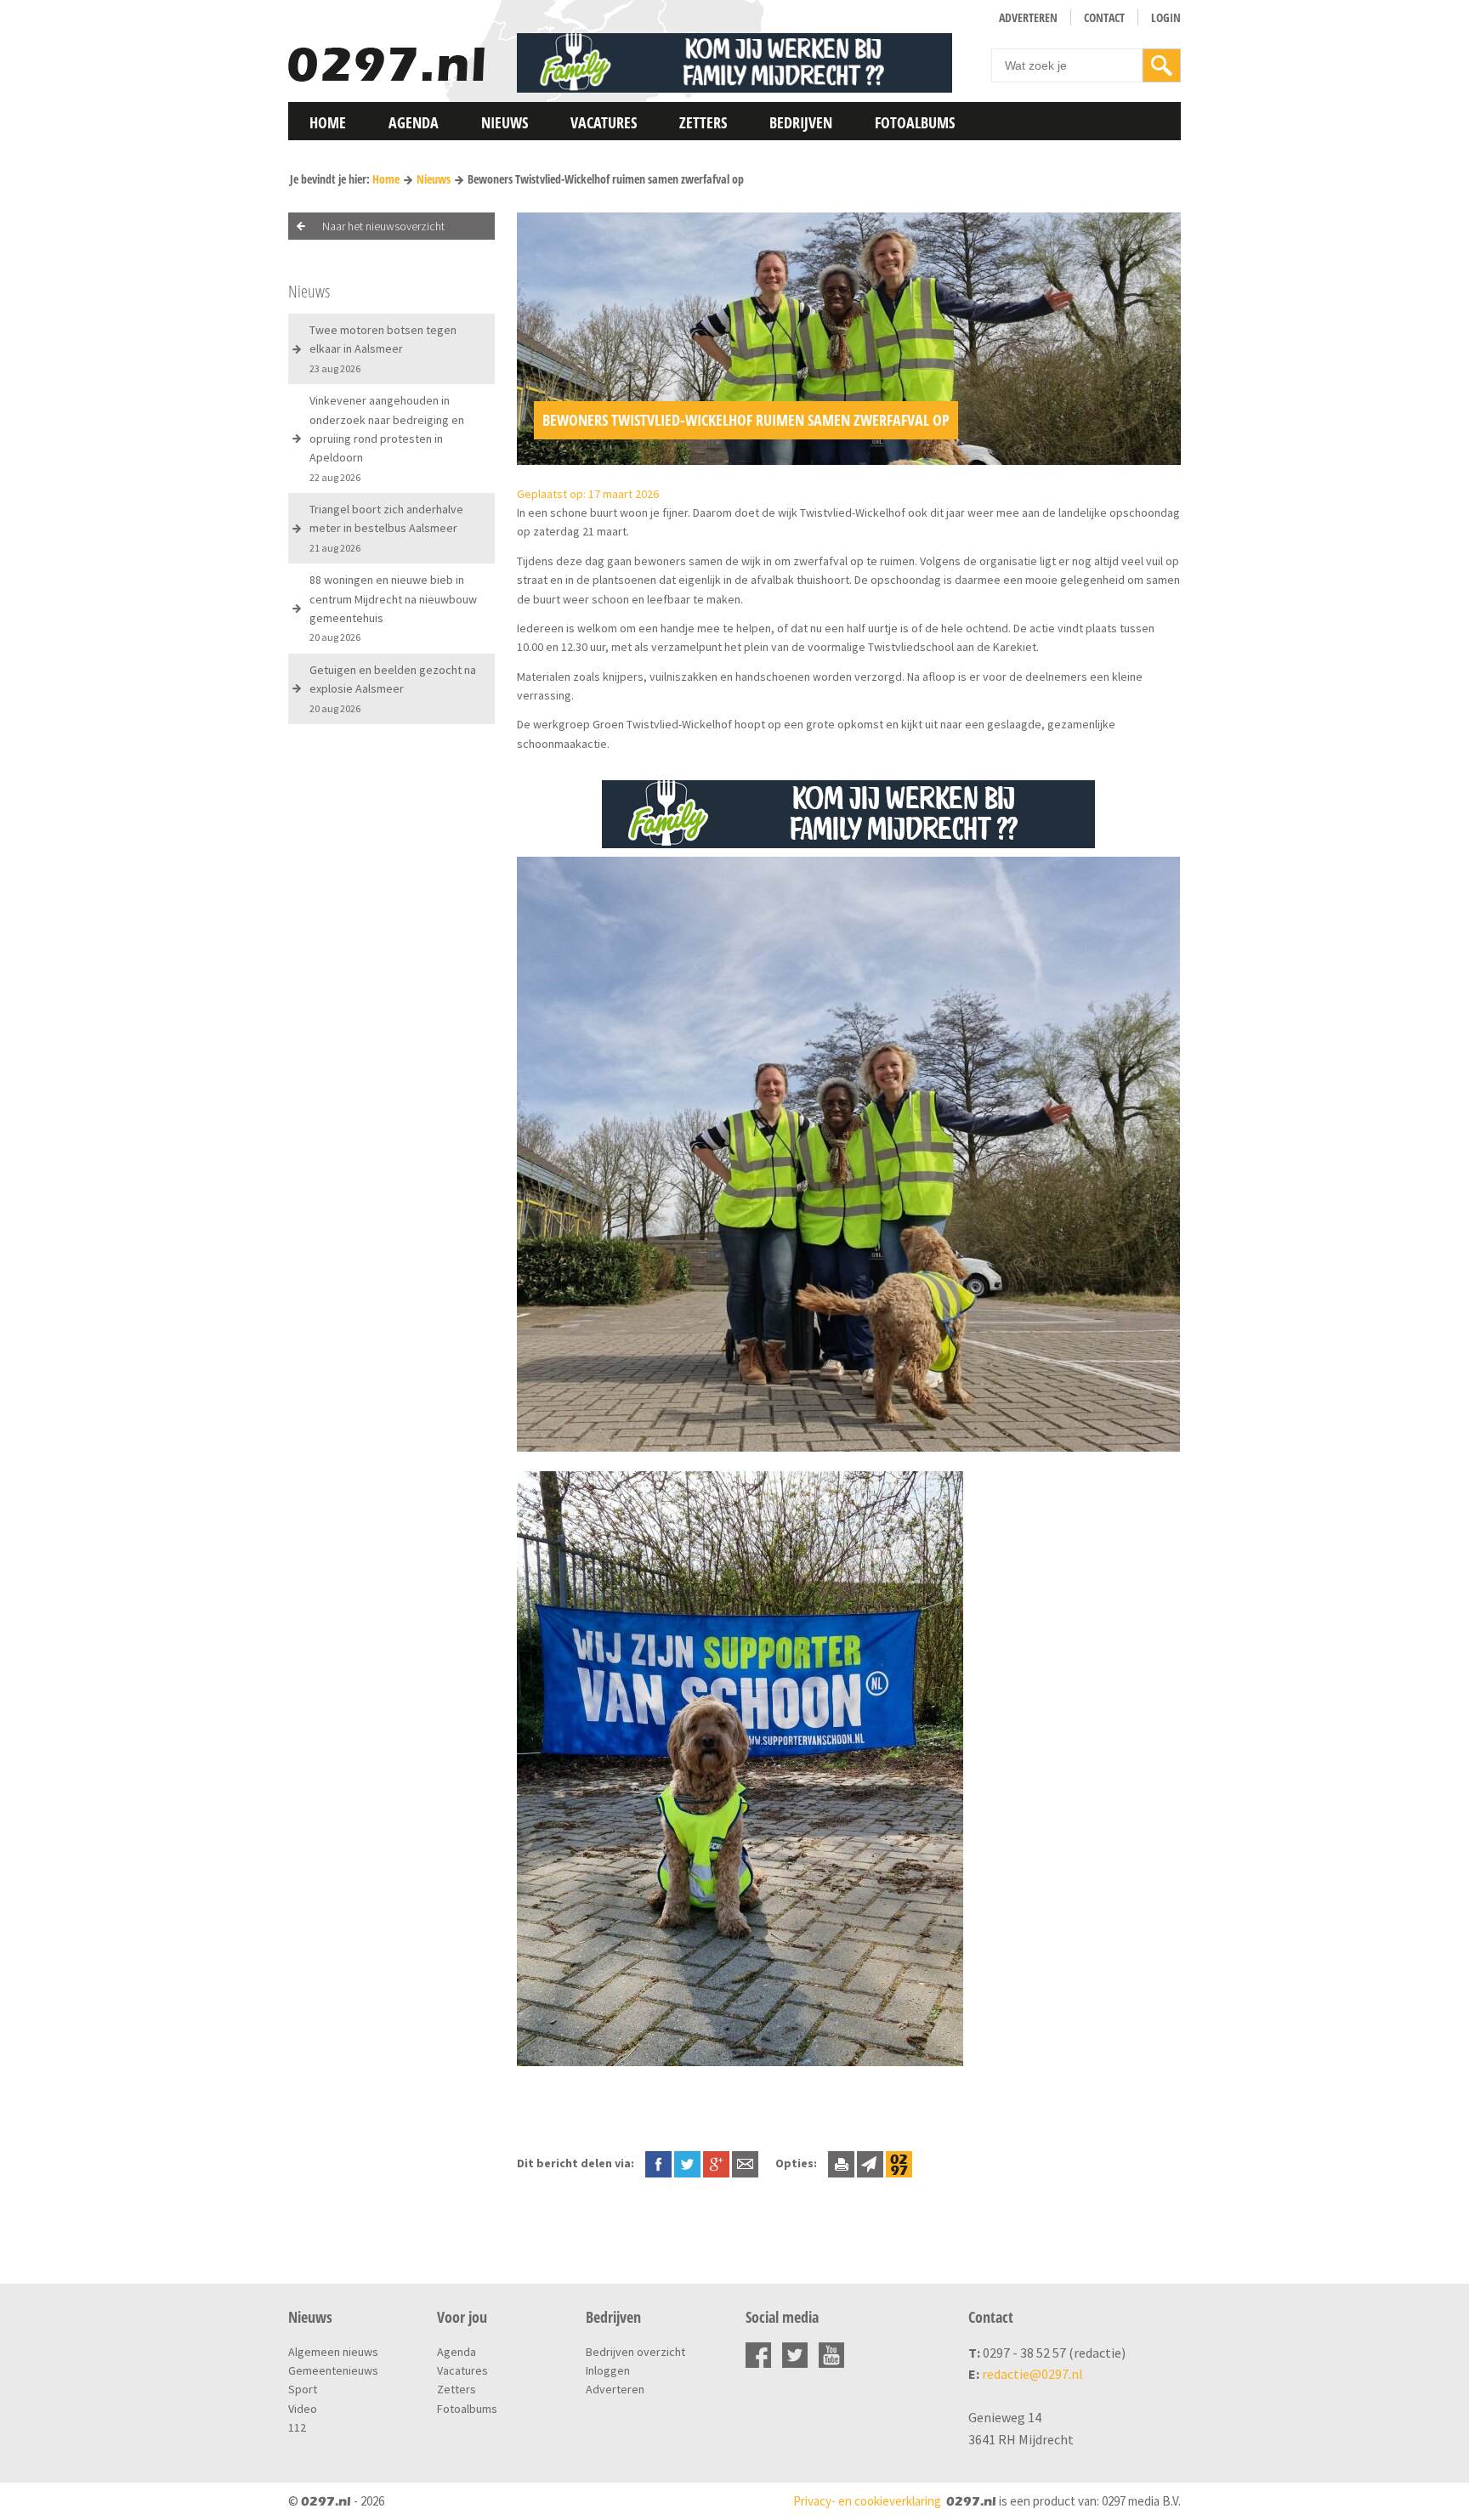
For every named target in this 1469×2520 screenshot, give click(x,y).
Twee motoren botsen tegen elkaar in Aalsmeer (383, 348)
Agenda (414, 122)
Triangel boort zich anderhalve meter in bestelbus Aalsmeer (386, 528)
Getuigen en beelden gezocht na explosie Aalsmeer (393, 688)
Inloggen (608, 2370)
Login (1166, 17)
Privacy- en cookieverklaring (867, 2501)
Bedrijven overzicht (635, 2352)
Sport (303, 2389)
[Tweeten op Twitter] (687, 2163)
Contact (1104, 17)
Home (328, 122)
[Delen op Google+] (716, 2163)
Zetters (703, 122)
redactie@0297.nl (1032, 2374)
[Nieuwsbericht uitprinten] (841, 2163)
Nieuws (505, 122)
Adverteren (1028, 17)
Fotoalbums (915, 122)
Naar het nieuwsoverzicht (383, 226)
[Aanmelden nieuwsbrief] (870, 2163)
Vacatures (604, 122)
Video (303, 2409)
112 (297, 2427)
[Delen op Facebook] (658, 2163)
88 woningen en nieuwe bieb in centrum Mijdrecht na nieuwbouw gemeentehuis (393, 608)
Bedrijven (801, 122)
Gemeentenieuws (333, 2370)
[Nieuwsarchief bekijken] (899, 2163)
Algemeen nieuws (333, 2352)
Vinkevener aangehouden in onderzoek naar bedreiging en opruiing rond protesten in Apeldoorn (387, 438)
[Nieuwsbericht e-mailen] (745, 2163)
